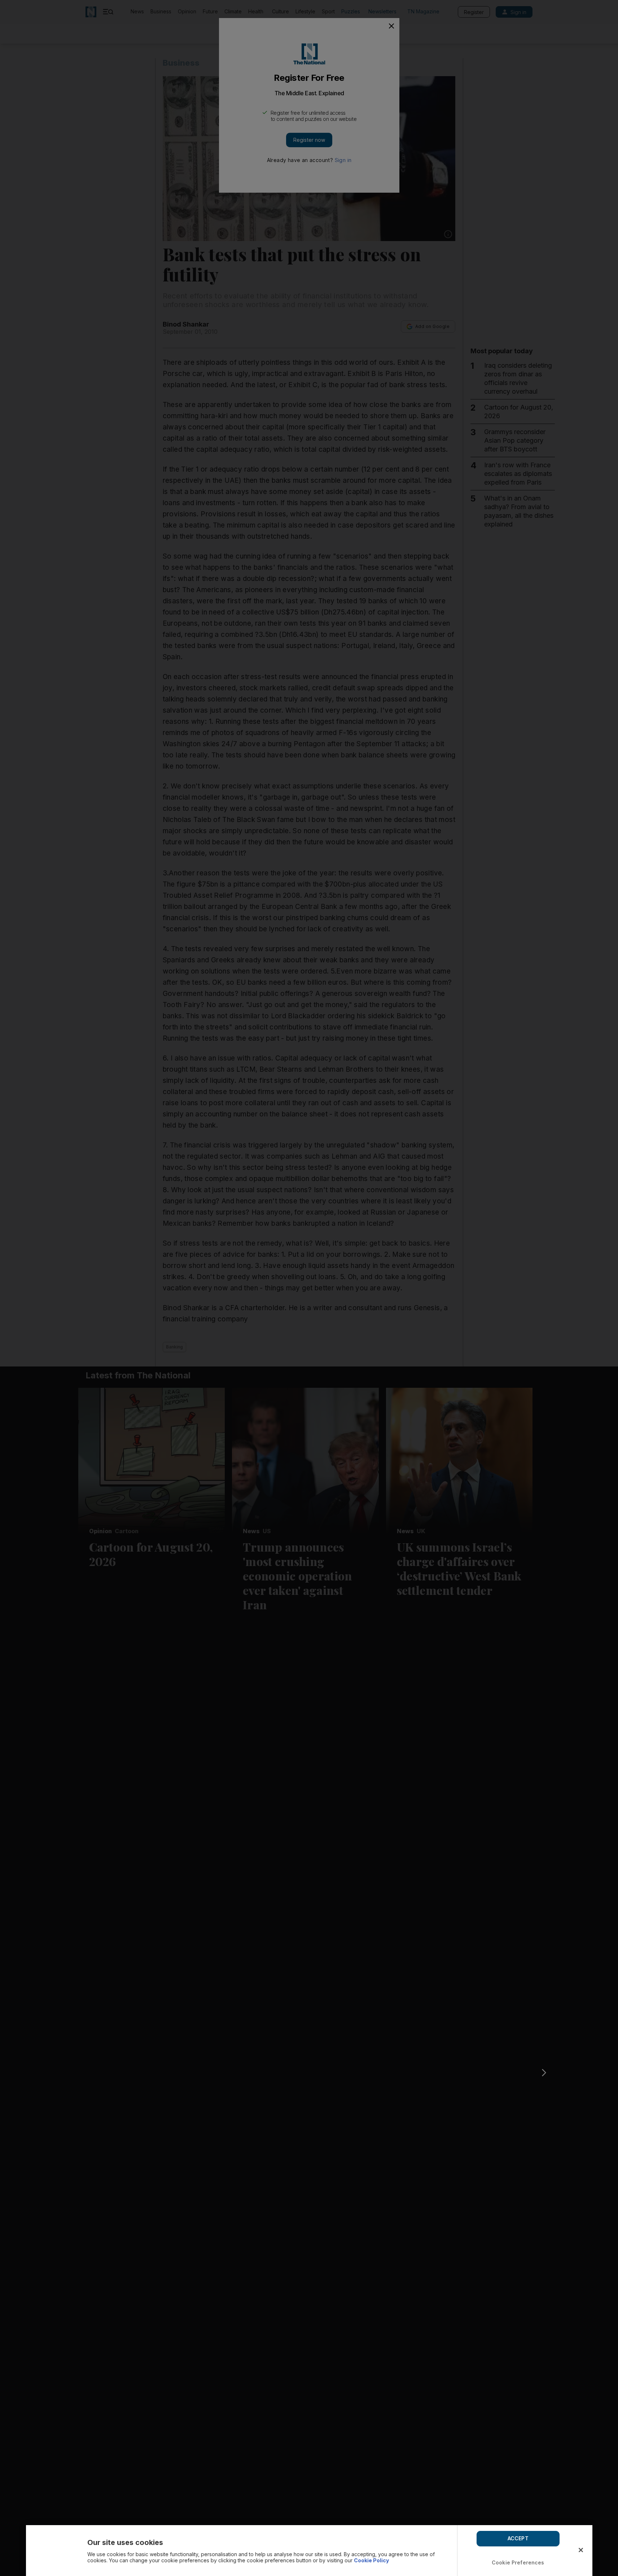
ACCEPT (518, 2538)
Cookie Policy (371, 2560)
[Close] (581, 2550)
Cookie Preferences (518, 2562)
